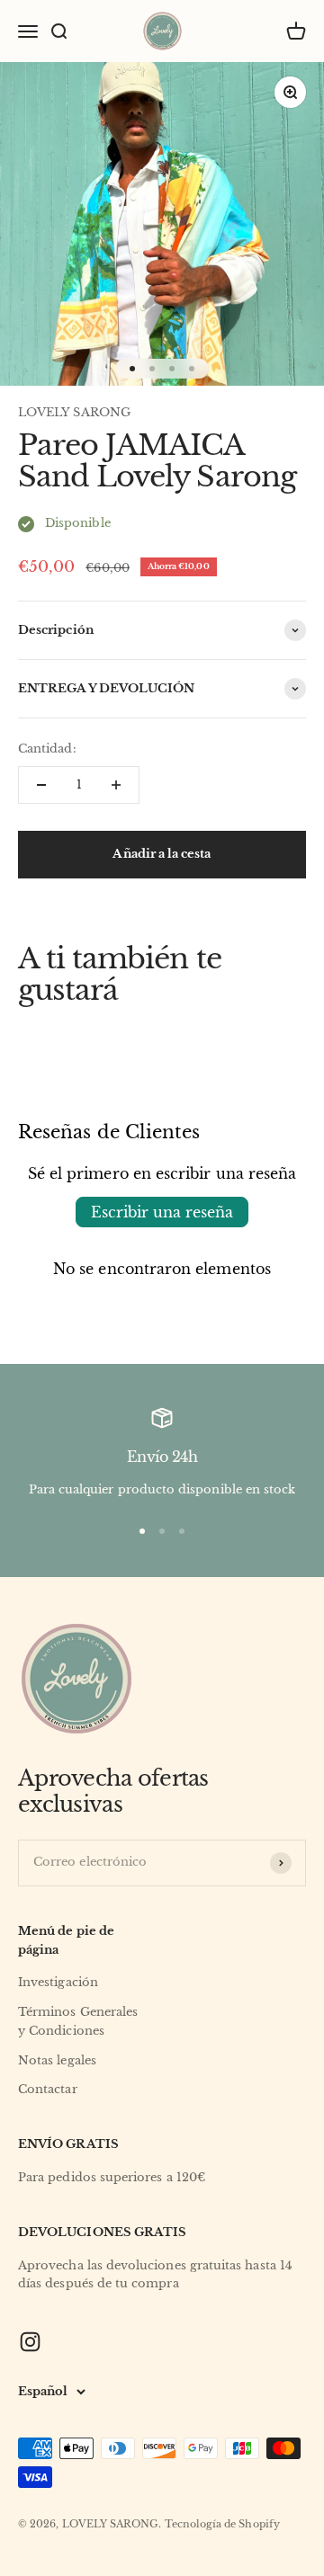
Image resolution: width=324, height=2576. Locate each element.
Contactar (48, 2089)
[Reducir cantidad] (41, 785)
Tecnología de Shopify (222, 2524)
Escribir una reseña (162, 1212)
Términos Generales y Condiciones (78, 2021)
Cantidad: (47, 749)
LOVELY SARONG (74, 412)
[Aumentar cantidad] (116, 785)
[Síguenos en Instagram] (30, 2342)
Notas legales (57, 2060)
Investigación (58, 1982)
